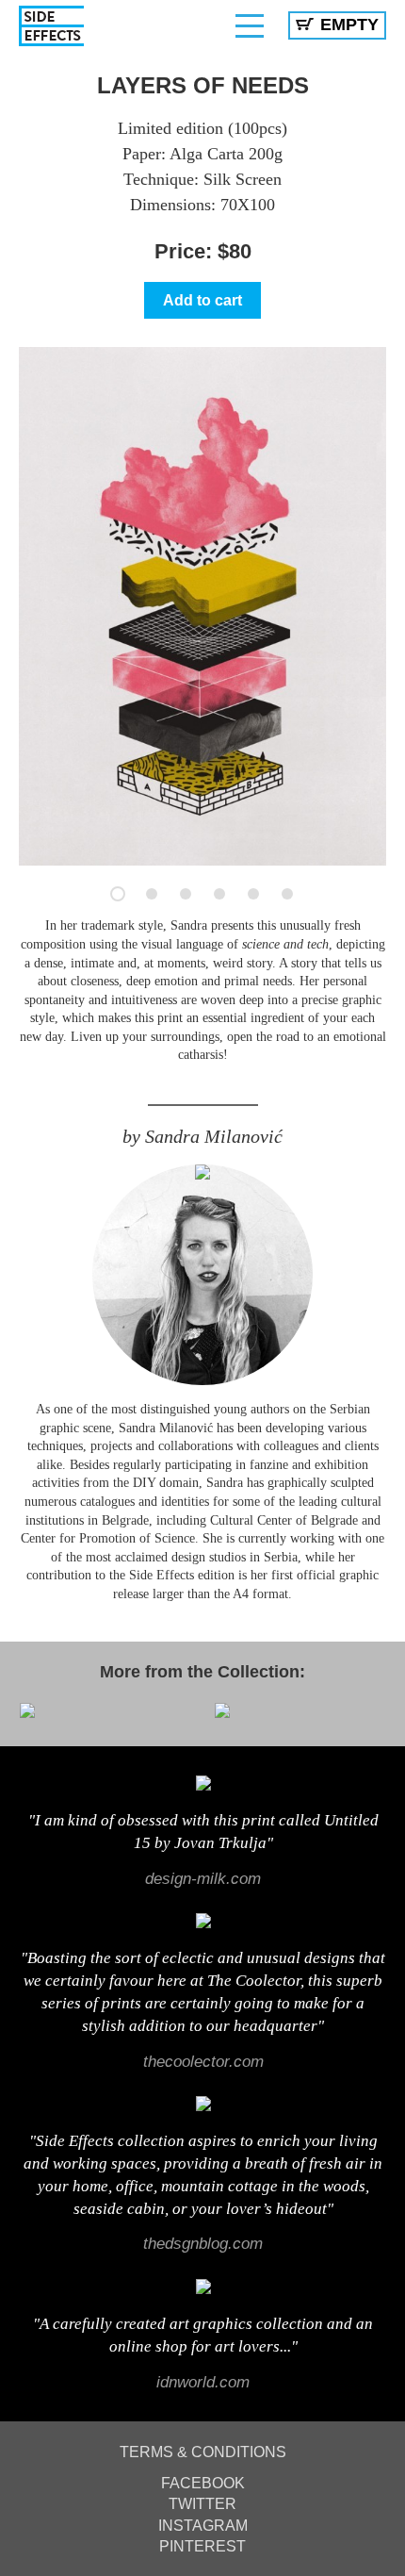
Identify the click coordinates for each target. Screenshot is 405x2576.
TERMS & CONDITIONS (203, 2452)
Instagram (203, 2526)
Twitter (202, 2504)
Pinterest (202, 2546)
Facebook (203, 2483)
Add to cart (202, 300)
